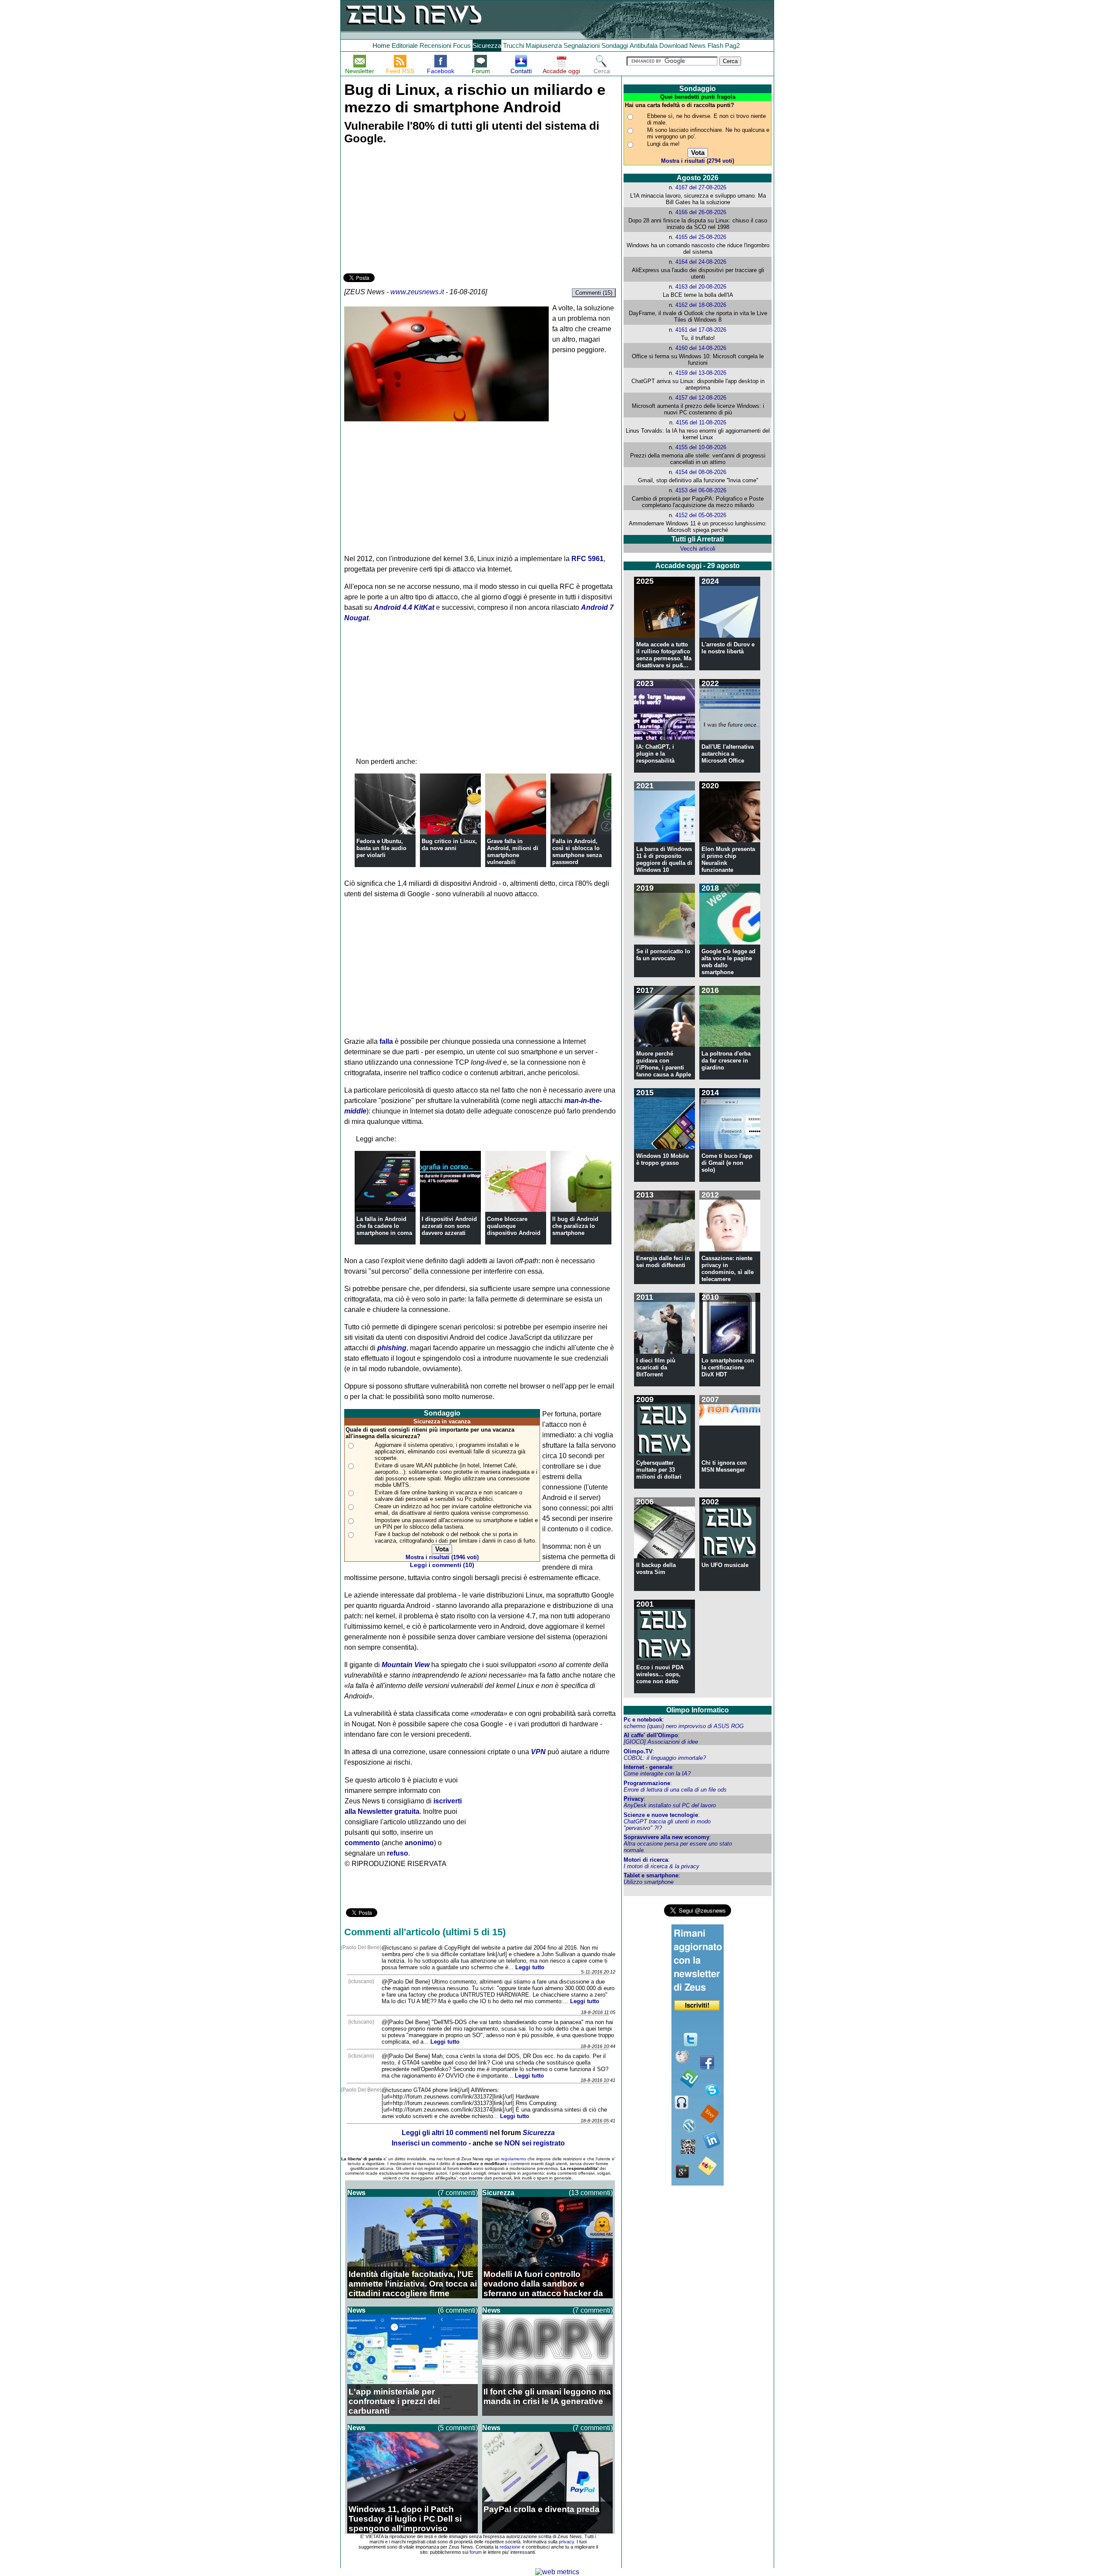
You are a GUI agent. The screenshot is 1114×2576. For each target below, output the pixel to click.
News (698, 45)
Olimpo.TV (638, 1751)
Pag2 (732, 45)
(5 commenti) (458, 2428)
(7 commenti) (458, 2193)
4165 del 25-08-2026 (701, 237)
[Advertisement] (409, 210)
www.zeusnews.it (417, 292)
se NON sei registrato (530, 2143)
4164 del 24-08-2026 (701, 262)
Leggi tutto (530, 1967)
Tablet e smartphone (651, 1875)
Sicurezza (487, 45)
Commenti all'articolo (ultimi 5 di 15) (425, 1932)
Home (381, 45)
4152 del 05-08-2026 (701, 515)
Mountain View (406, 1665)
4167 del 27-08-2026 (701, 187)
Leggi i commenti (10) (442, 1565)
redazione (510, 2547)
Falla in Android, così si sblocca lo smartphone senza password (577, 852)
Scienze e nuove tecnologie (661, 1815)
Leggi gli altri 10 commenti (445, 2133)
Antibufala (644, 45)
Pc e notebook (643, 1720)
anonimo (419, 1843)
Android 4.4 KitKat (404, 607)
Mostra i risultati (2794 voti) (698, 161)
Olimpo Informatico (698, 1710)
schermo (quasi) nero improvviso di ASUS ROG (684, 1726)
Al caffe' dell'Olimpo (651, 1735)
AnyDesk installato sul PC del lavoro (670, 1805)
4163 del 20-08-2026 (701, 287)
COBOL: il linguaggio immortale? (665, 1758)
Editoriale (405, 45)
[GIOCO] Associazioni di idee (661, 1742)
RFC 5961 (587, 559)
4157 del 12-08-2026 (701, 398)
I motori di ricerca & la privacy (661, 1866)
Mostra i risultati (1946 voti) (442, 1557)
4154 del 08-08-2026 (701, 472)
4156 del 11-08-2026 (701, 422)
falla (386, 1041)
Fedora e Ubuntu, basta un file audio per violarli (381, 848)
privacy (566, 2542)
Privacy (634, 1799)
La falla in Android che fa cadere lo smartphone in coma (384, 1226)
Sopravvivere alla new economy (666, 1837)
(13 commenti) (591, 2193)
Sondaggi (615, 45)
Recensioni (435, 45)
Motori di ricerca (646, 1860)
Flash (715, 45)
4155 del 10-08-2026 (701, 447)
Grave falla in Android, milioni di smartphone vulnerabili (513, 852)
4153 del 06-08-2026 (701, 490)
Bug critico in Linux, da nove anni (449, 845)
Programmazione (647, 1783)
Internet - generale (648, 1767)
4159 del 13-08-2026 (701, 373)
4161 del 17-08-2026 (701, 330)
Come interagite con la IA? (657, 1774)
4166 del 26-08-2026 (701, 212)
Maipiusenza (544, 45)
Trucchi (513, 45)
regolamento (513, 2159)
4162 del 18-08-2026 (701, 305)
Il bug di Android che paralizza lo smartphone (575, 1226)
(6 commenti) (458, 2310)
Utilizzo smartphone (649, 1882)
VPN (538, 1752)
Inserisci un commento (429, 2143)
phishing (392, 1348)
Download (673, 45)
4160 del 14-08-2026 (701, 348)
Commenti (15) (594, 293)
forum (476, 2552)
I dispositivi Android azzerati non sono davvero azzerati (449, 1226)
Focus (462, 45)
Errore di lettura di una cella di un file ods (675, 1790)
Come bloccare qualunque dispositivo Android (514, 1226)
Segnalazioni (582, 45)
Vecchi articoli (698, 549)
